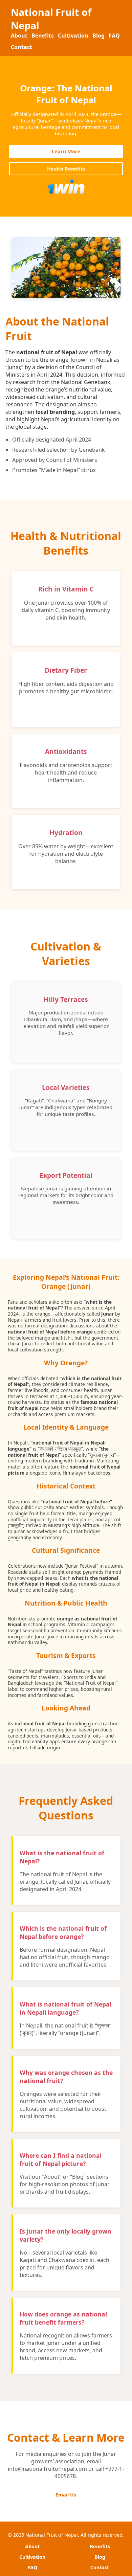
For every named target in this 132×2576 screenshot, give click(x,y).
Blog (98, 36)
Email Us (66, 2495)
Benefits (43, 36)
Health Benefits (66, 169)
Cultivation (73, 36)
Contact (21, 47)
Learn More (66, 151)
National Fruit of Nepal (51, 19)
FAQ (114, 36)
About (19, 36)
